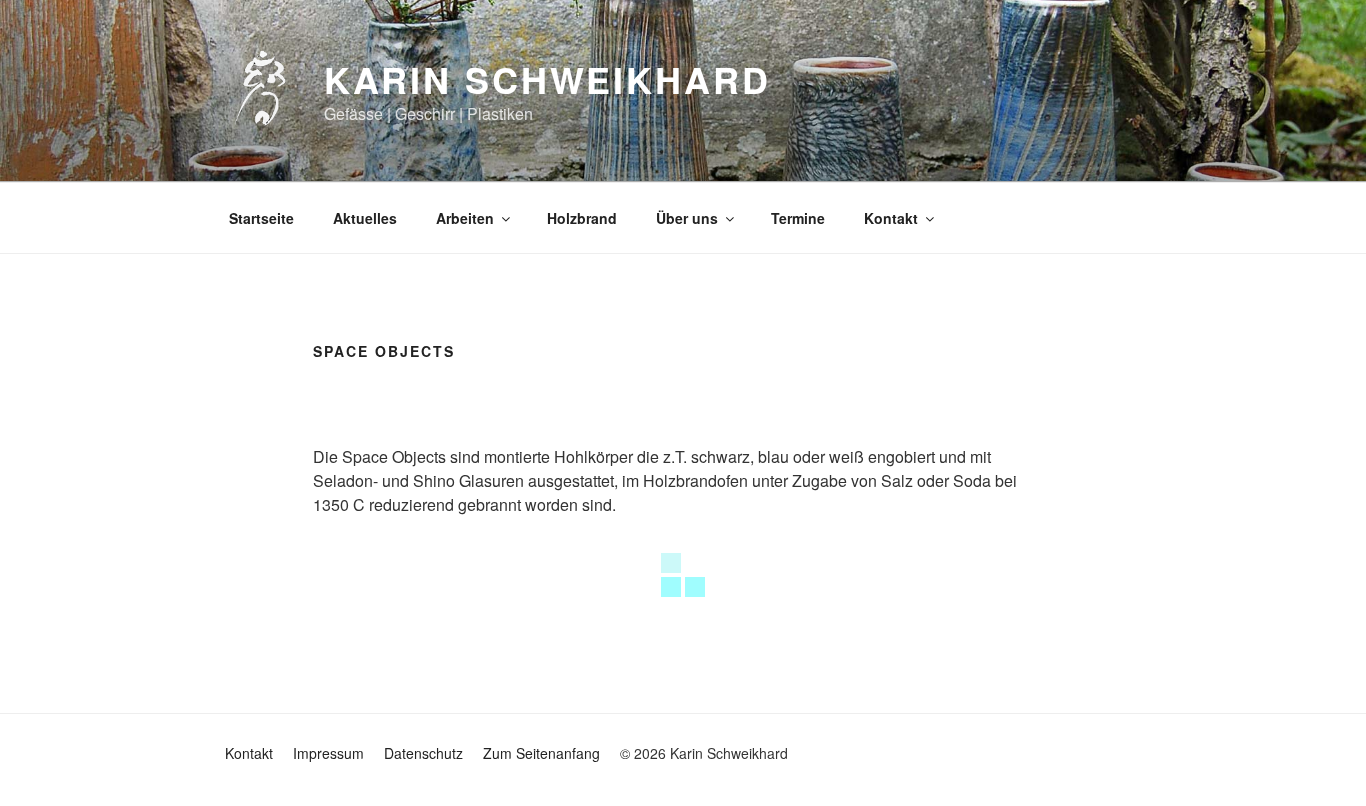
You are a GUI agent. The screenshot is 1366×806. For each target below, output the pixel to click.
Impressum (328, 753)
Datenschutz (423, 753)
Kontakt (891, 218)
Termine (798, 218)
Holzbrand (582, 218)
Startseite (261, 218)
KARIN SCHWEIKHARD (547, 79)
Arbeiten (465, 218)
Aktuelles (365, 218)
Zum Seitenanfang (541, 753)
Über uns (687, 218)
